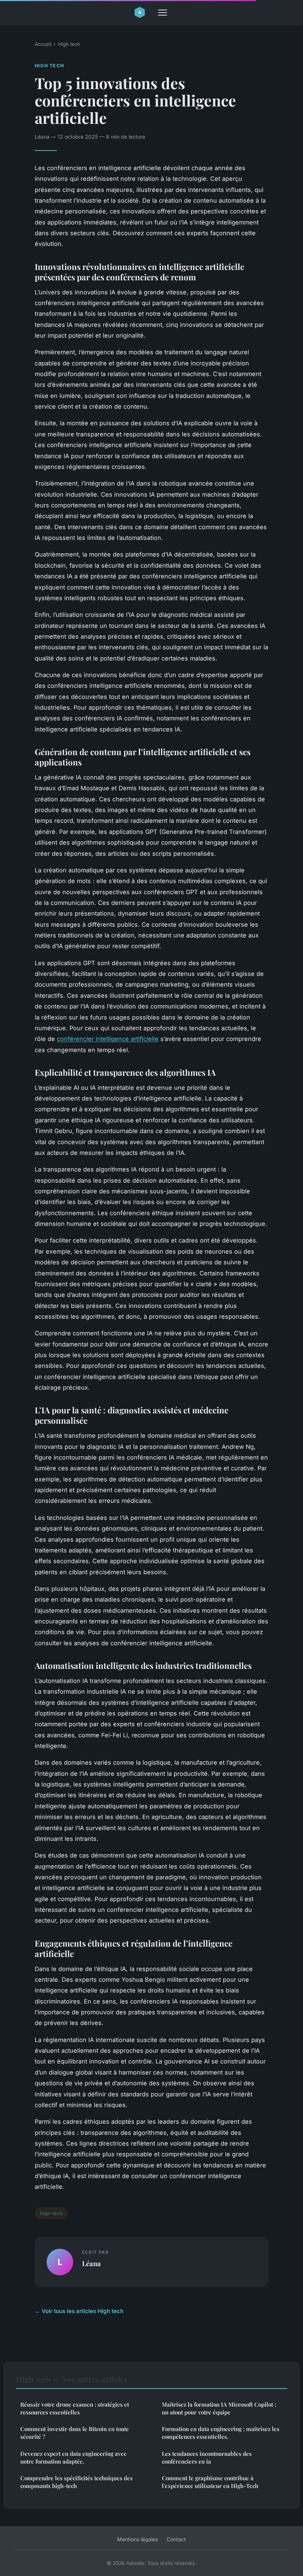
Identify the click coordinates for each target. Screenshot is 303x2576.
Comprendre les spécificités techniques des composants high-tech (76, 2482)
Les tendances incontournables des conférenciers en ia (207, 2457)
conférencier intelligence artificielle (108, 1039)
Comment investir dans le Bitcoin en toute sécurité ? (75, 2433)
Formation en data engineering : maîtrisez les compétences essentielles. (221, 2433)
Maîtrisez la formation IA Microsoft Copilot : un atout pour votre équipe (219, 2408)
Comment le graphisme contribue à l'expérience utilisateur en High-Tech (210, 2482)
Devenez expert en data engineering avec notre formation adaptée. (73, 2457)
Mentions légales (137, 2539)
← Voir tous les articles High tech (79, 2311)
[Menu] (163, 13)
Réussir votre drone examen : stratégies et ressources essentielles (75, 2408)
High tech (69, 44)
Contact (176, 2539)
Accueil (43, 44)
